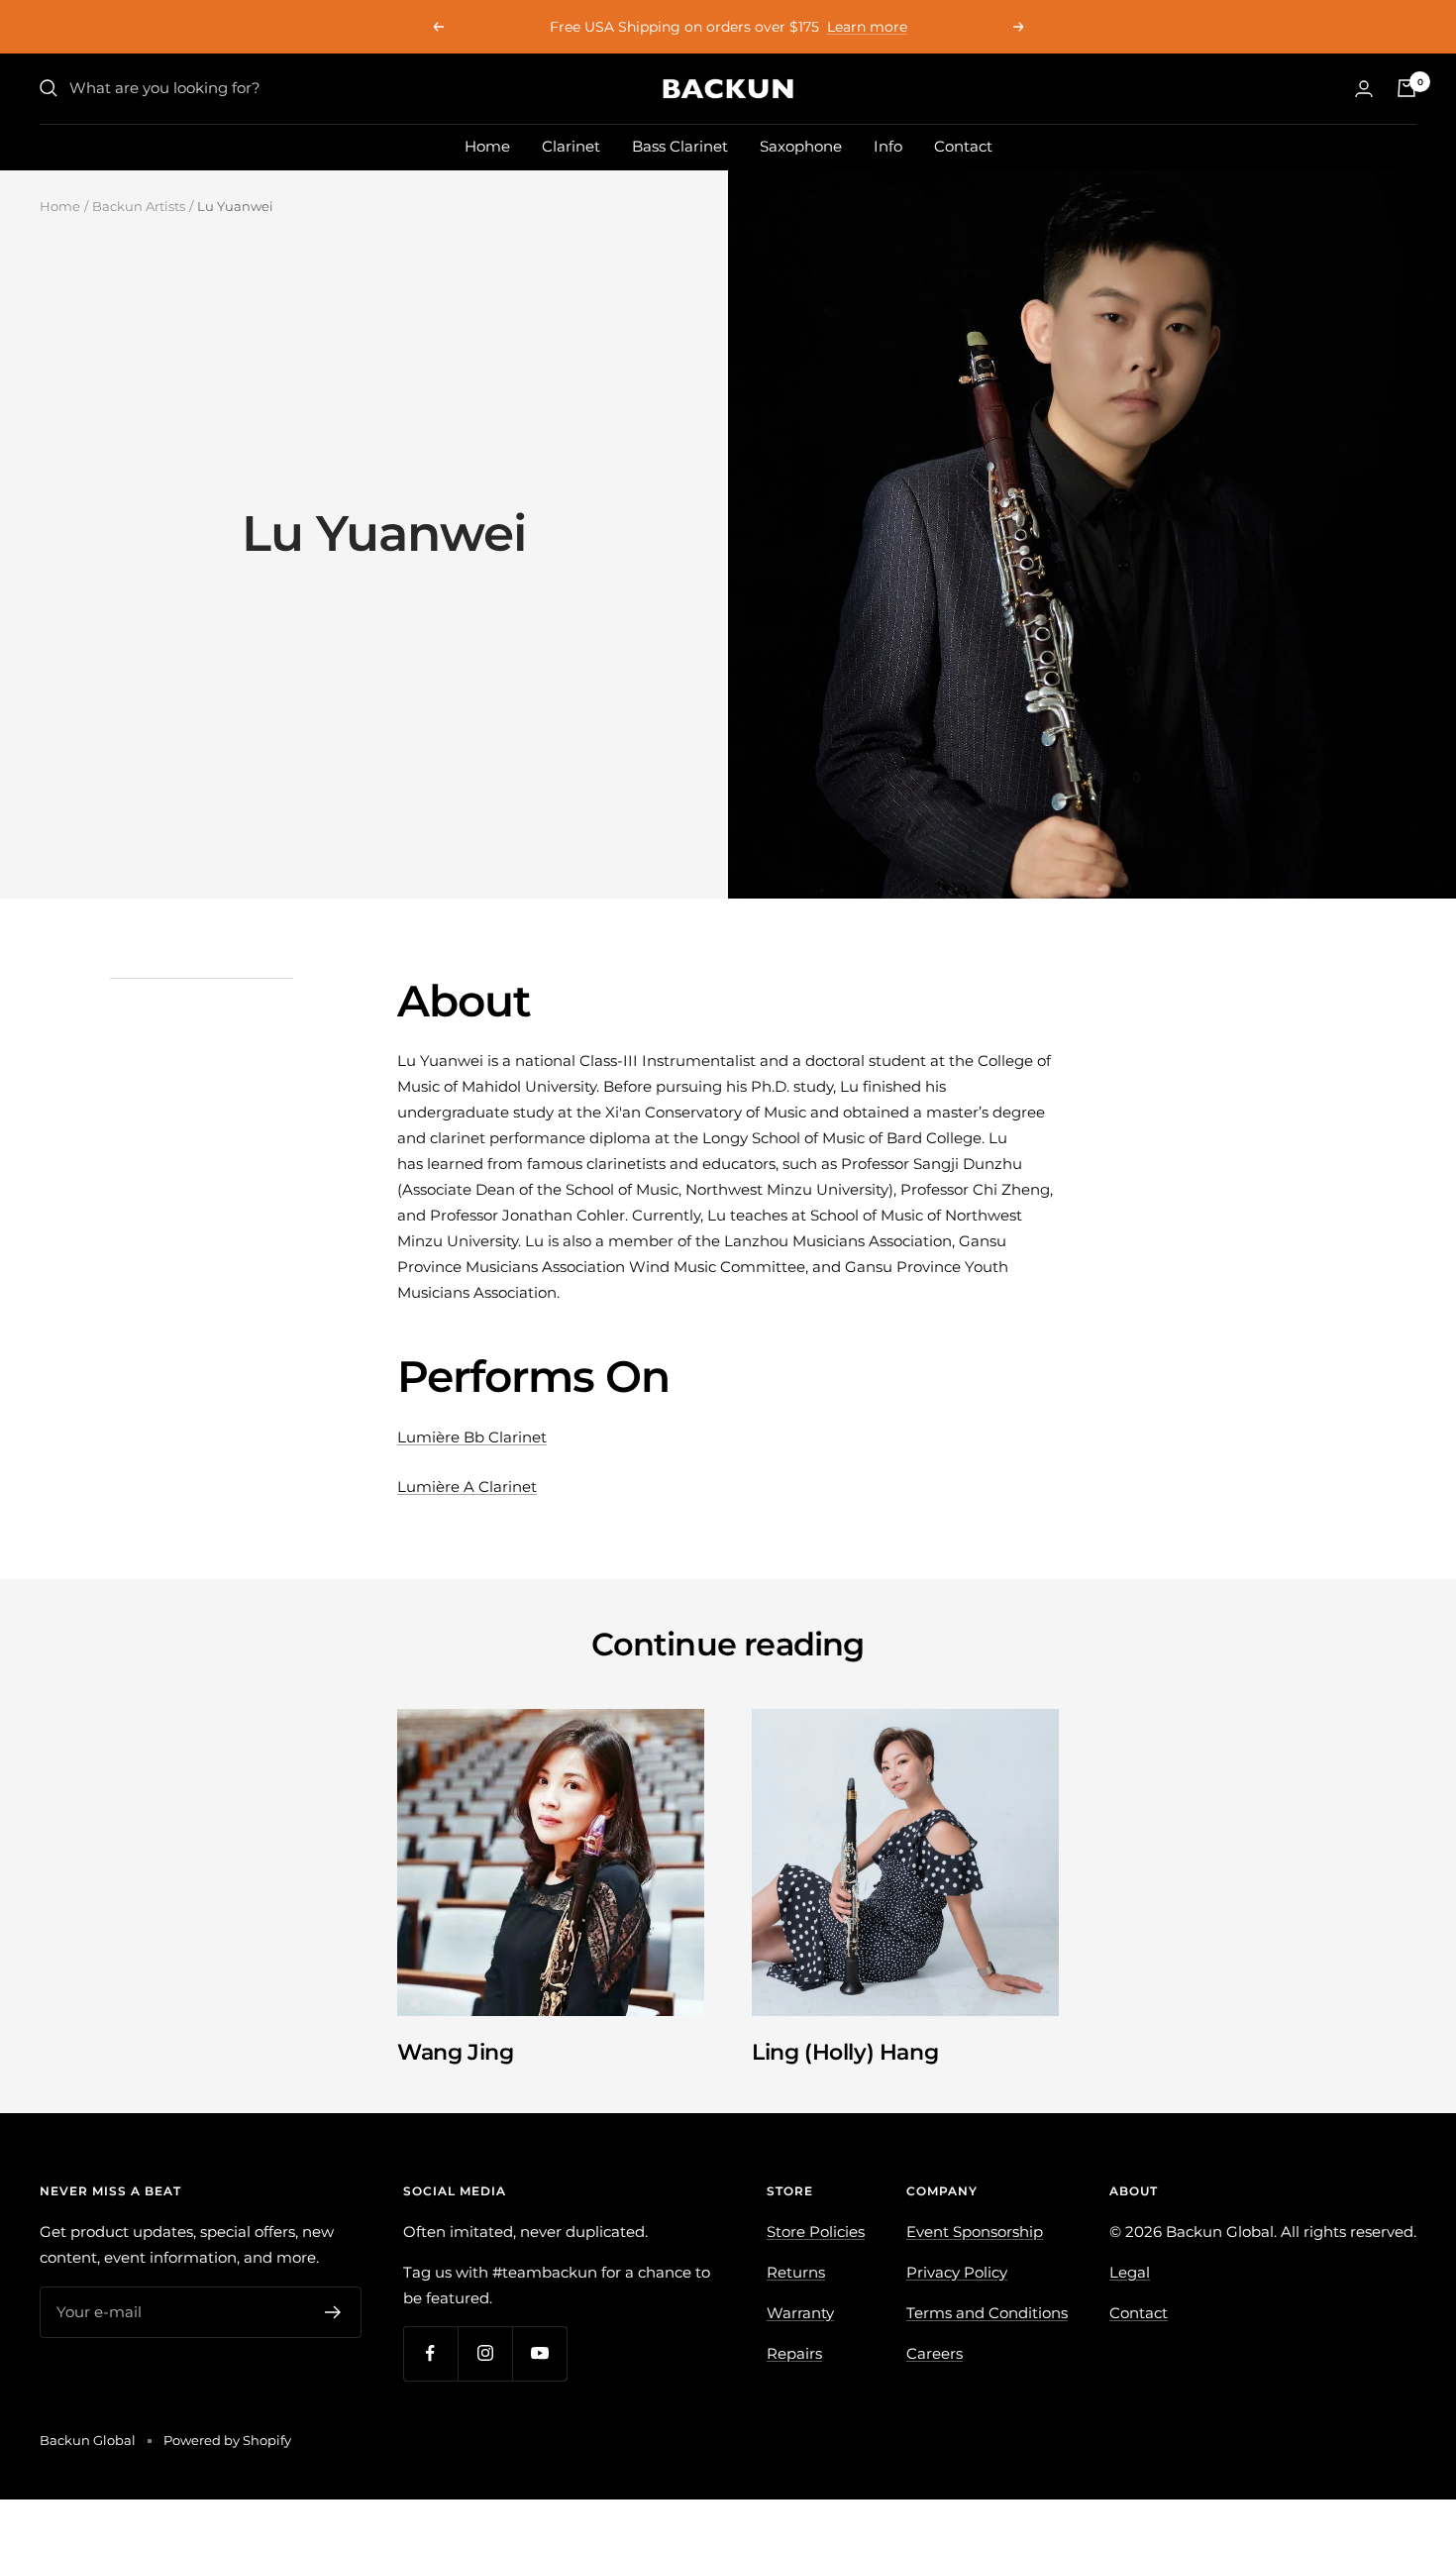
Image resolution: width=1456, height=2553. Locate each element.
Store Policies (816, 2232)
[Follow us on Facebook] (430, 2353)
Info (888, 146)
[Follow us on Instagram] (485, 2353)
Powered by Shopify (227, 2440)
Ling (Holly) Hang (845, 2052)
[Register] (333, 2312)
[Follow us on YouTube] (539, 2353)
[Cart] (1406, 88)
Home (487, 146)
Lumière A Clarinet (467, 1487)
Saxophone (801, 146)
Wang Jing (455, 2052)
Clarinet (571, 146)
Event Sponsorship (975, 2232)
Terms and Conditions (987, 2313)
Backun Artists (139, 206)
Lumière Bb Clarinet (472, 1437)
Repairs (794, 2353)
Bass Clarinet (680, 146)
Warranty (800, 2313)
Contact (963, 146)
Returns (796, 2272)
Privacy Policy (957, 2272)
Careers (935, 2353)
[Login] (1364, 89)
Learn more (867, 27)
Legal (1130, 2272)
